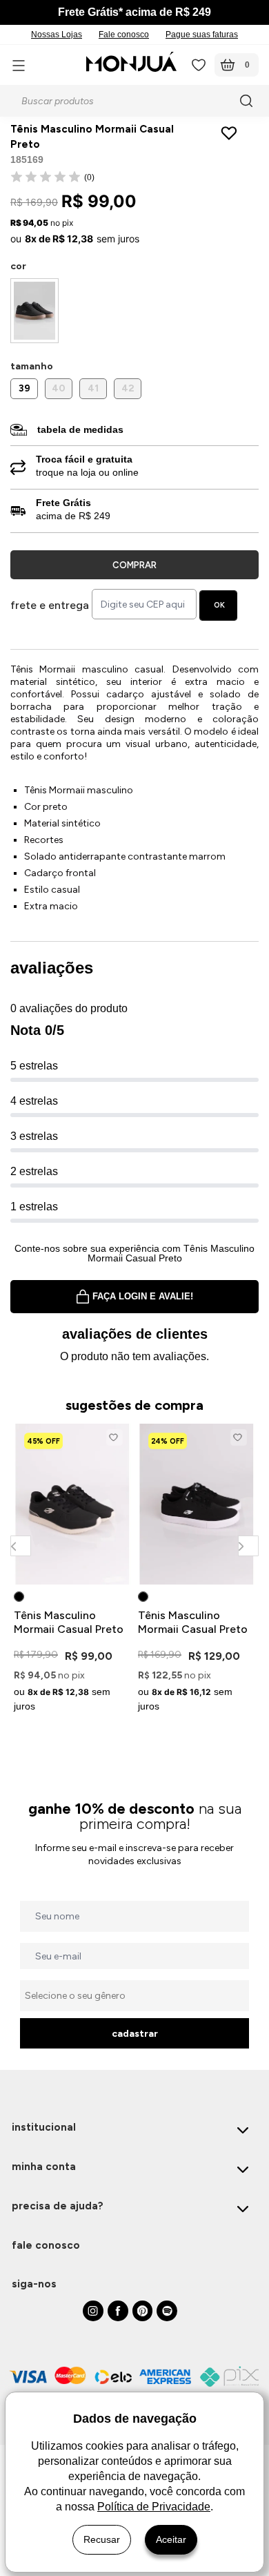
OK (219, 605)
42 (128, 388)
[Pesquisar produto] (248, 101)
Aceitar (171, 2539)
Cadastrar (135, 2034)
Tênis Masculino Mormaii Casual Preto (69, 1622)
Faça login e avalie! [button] (143, 1296)
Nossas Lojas (57, 35)
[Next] (248, 1546)
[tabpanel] (72, 1570)
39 (24, 388)
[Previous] (20, 1546)
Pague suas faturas (202, 35)
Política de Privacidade (154, 2507)
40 (59, 388)
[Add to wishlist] (232, 133)
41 (93, 388)
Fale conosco (124, 35)
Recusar (102, 2539)
